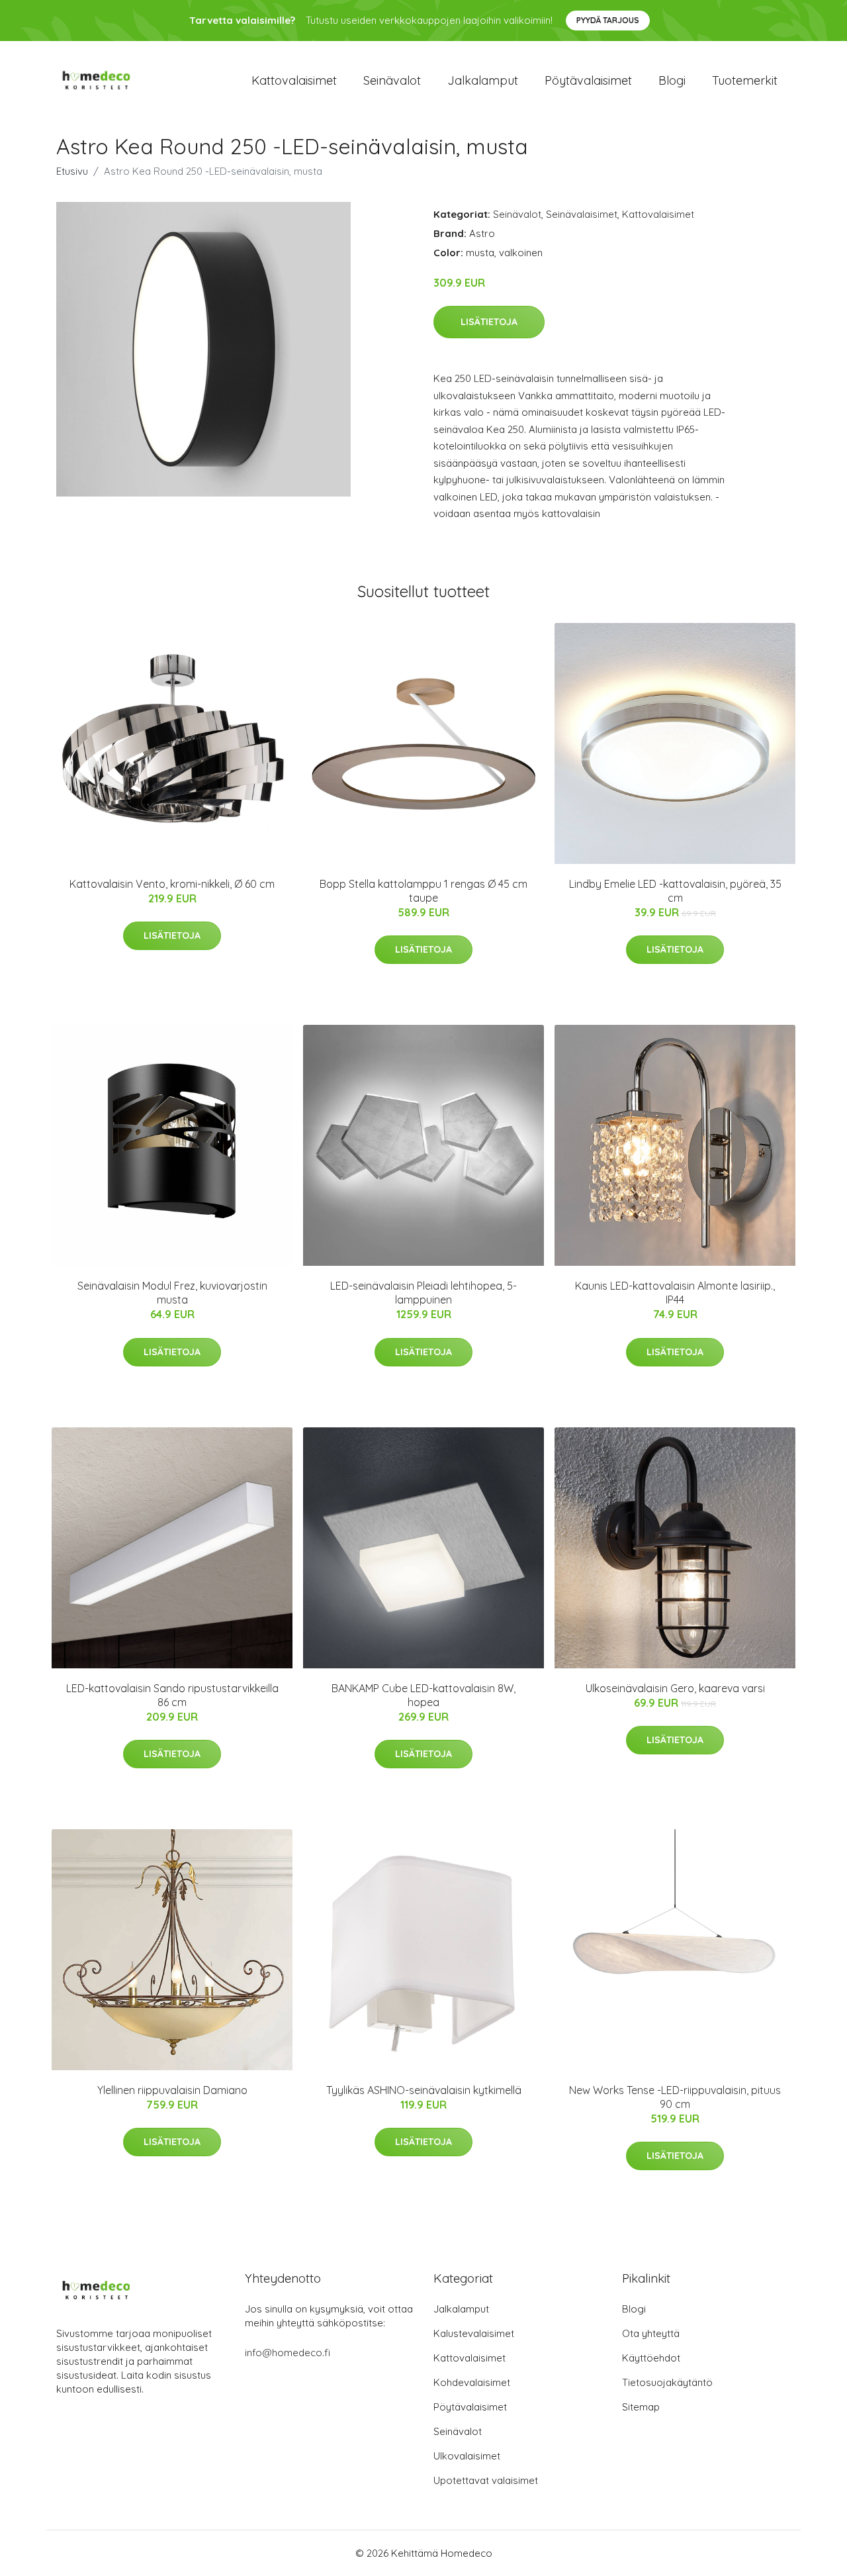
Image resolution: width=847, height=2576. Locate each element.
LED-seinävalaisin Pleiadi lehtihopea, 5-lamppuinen (423, 1293)
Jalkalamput (483, 80)
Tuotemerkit (745, 80)
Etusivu (72, 171)
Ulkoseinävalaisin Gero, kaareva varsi (675, 1688)
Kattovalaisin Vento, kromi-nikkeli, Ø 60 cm (172, 884)
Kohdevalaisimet (472, 2382)
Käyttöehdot (651, 2358)
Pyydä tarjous (608, 20)
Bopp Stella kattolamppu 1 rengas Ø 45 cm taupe (423, 891)
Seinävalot (392, 80)
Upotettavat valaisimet (486, 2480)
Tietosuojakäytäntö (667, 2382)
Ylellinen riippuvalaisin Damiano (172, 2090)
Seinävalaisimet (582, 214)
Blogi (672, 80)
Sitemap (641, 2407)
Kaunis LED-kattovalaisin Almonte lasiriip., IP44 (675, 1293)
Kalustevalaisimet (474, 2333)
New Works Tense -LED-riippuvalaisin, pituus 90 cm (675, 2097)
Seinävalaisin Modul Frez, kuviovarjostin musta (172, 1293)
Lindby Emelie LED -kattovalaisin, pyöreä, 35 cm (675, 891)
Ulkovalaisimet (467, 2456)
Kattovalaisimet (294, 80)
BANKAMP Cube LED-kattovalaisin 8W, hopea (423, 1695)
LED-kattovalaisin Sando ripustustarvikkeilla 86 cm (172, 1695)
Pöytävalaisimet (588, 80)
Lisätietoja (489, 322)
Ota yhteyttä (651, 2333)
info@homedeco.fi (288, 2353)
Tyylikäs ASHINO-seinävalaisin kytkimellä (424, 2090)
